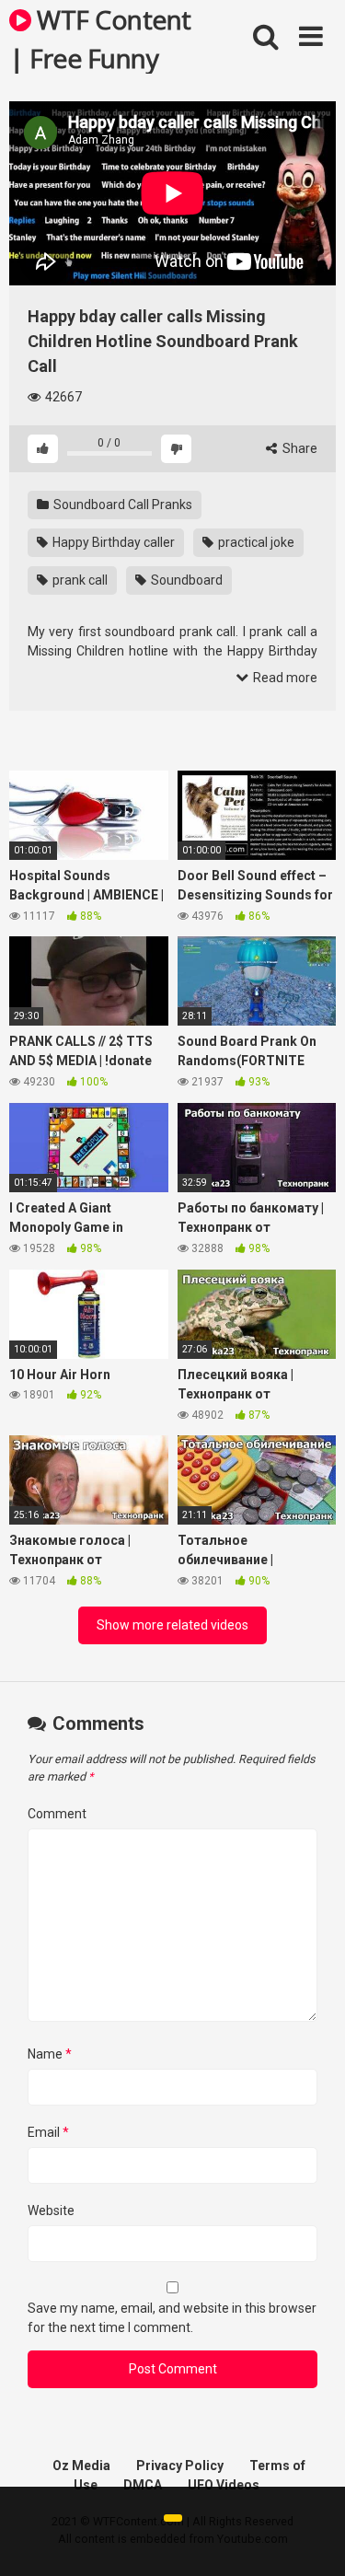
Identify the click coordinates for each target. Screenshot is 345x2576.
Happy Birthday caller (112, 542)
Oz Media (81, 2466)
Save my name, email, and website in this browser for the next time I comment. (172, 2318)
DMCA (143, 2485)
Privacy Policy (180, 2466)
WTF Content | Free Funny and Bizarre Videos (100, 38)
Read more (284, 678)
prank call (79, 580)
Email (48, 2132)
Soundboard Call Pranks (121, 505)
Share (299, 448)
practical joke (255, 542)
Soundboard (185, 580)
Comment (57, 1814)
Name (50, 2054)
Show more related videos (172, 1625)
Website (51, 2210)
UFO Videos (224, 2485)
